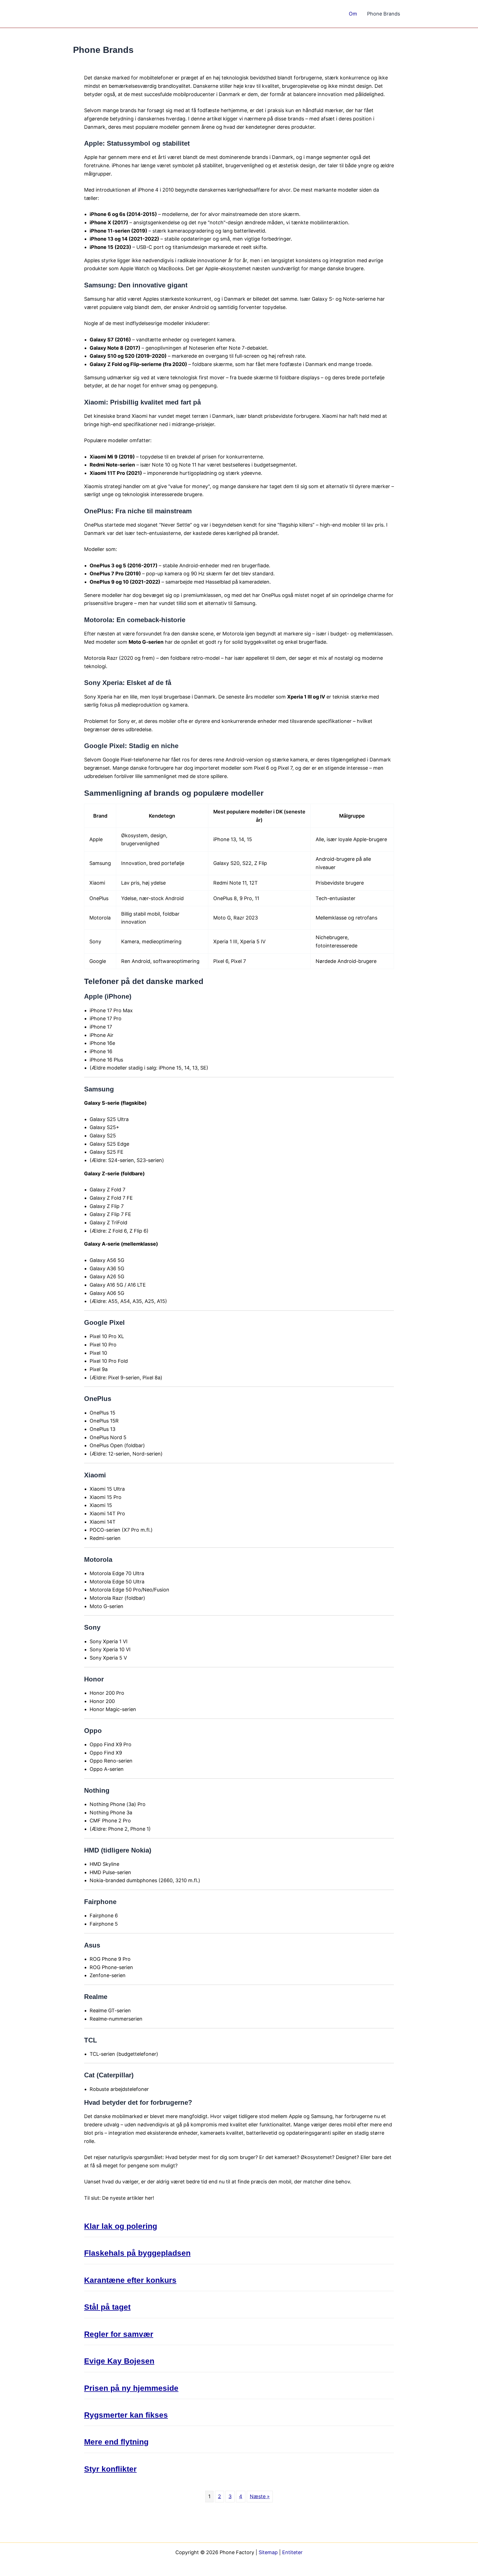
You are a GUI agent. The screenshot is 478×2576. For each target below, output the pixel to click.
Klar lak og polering (121, 2226)
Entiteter (292, 2552)
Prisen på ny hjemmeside (131, 2388)
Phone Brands (384, 14)
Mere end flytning (116, 2442)
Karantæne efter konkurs (130, 2280)
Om (353, 14)
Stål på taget (107, 2307)
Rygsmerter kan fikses (126, 2415)
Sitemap (268, 2552)
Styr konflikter (110, 2469)
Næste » (260, 2496)
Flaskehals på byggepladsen (137, 2253)
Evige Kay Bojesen (119, 2361)
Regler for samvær (119, 2334)
